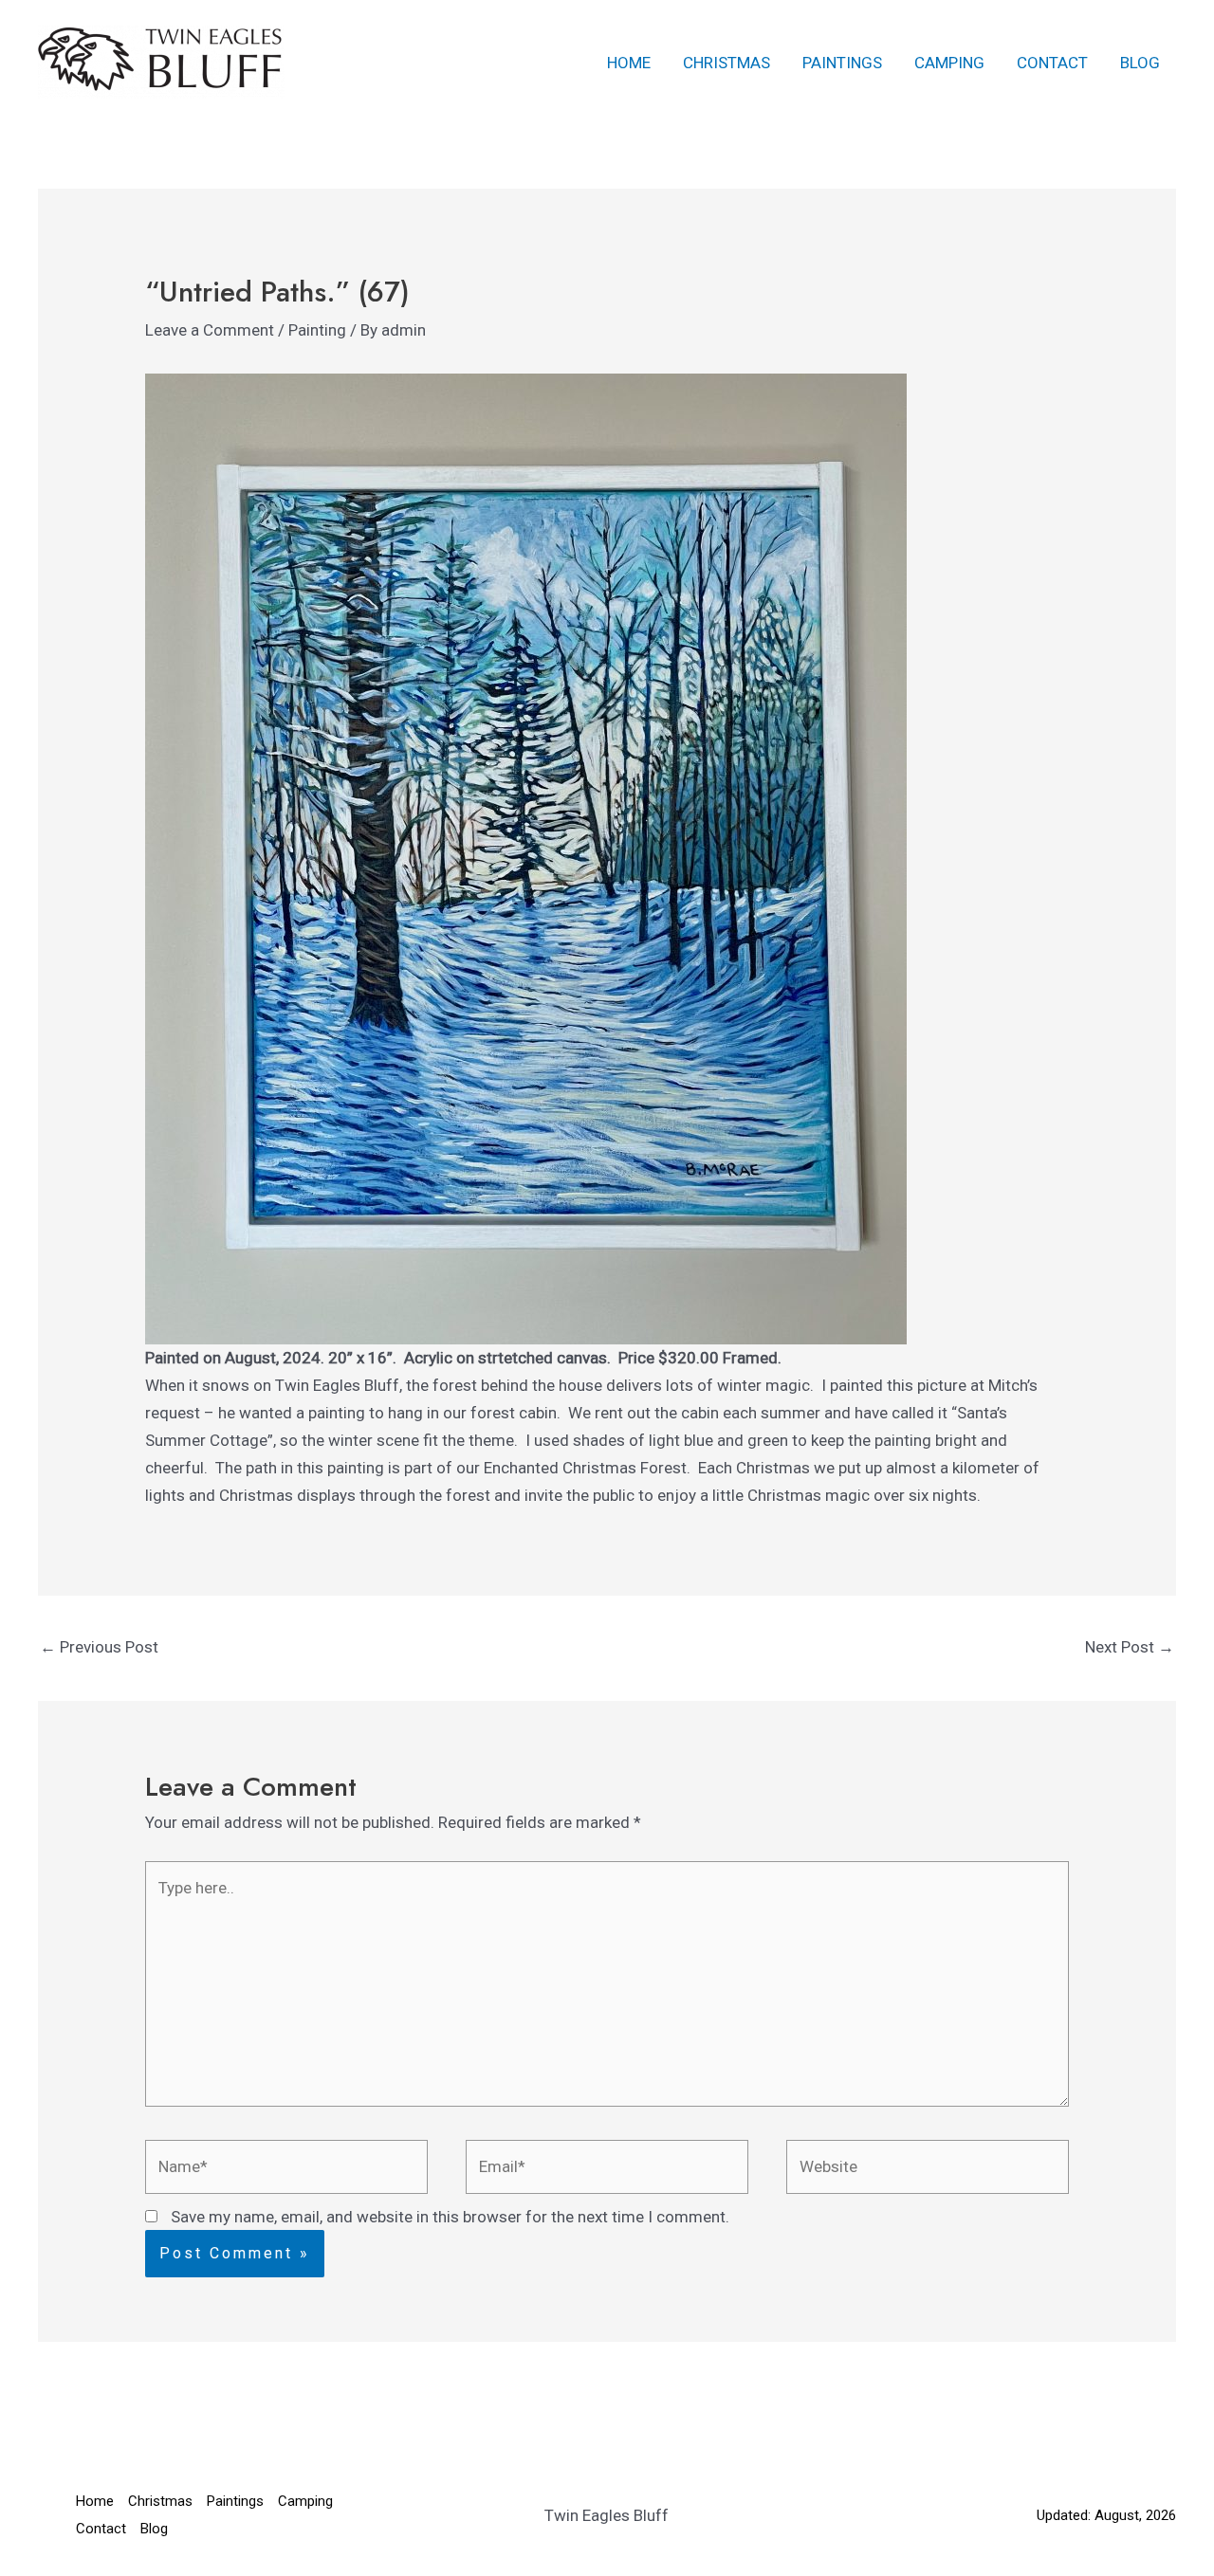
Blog (1140, 63)
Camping (949, 63)
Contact (1052, 63)
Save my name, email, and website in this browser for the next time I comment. (450, 2217)
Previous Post (99, 1647)
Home (629, 63)
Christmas (727, 63)
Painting (317, 330)
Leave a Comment (210, 330)
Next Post (1130, 1647)
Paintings (842, 63)
